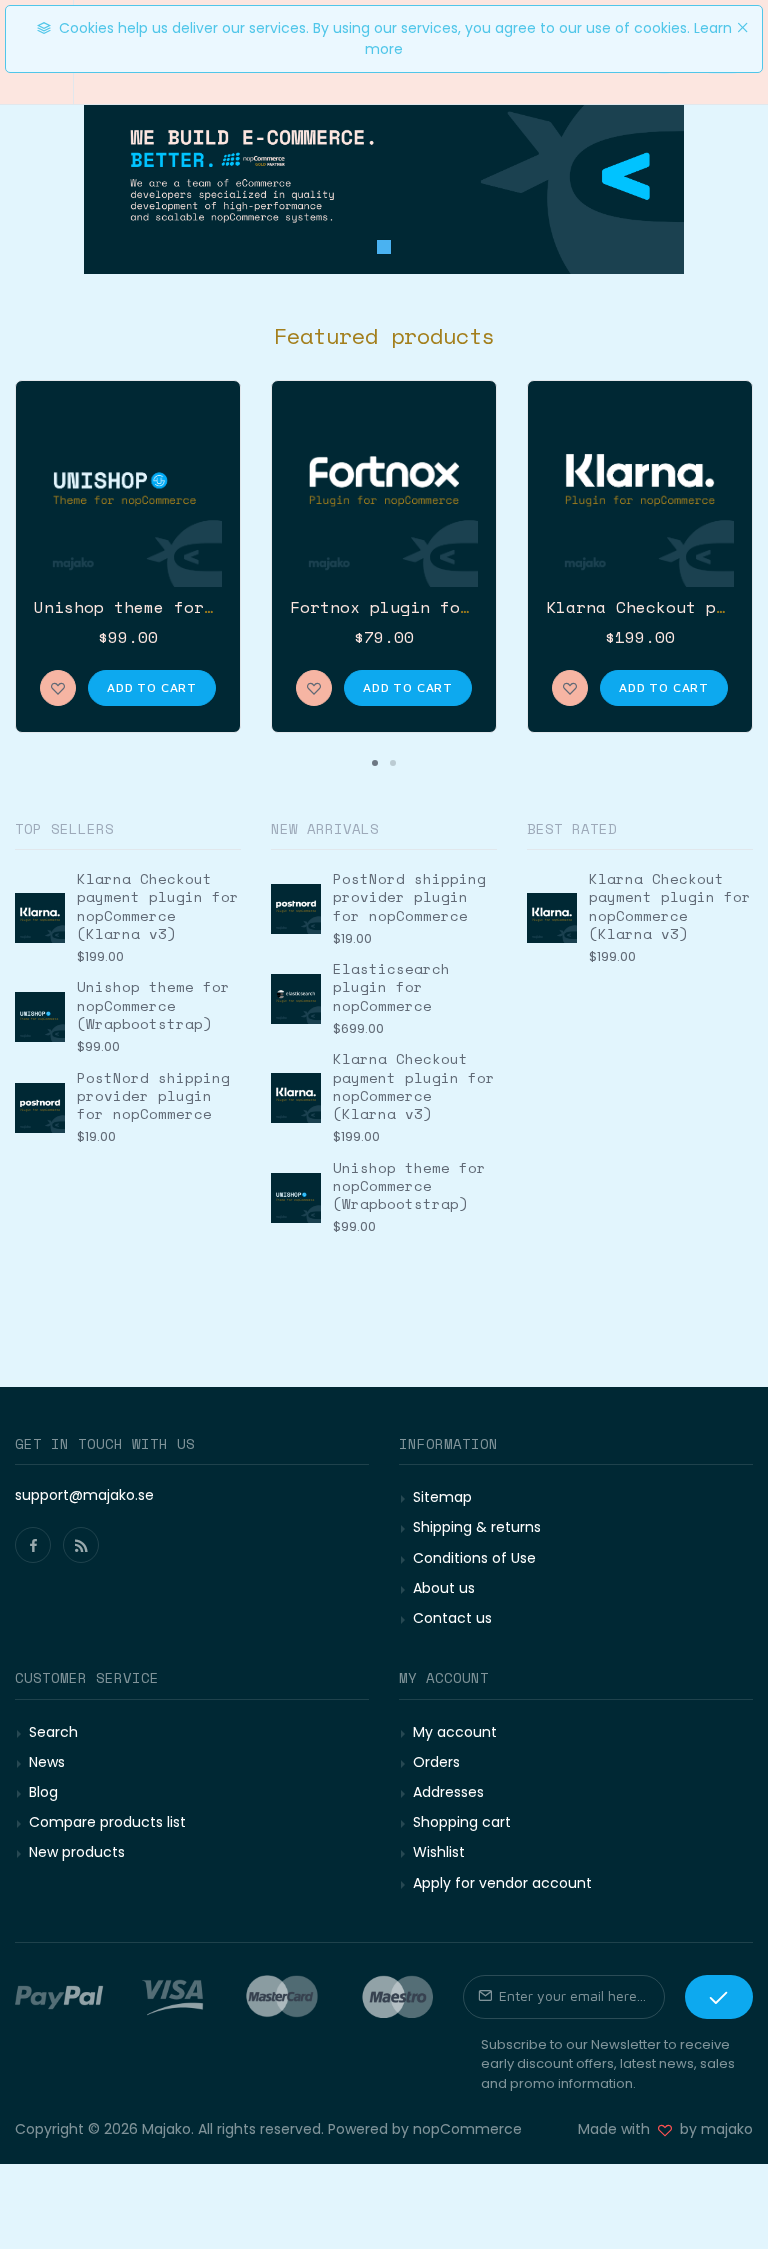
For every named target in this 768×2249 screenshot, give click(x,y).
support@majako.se (84, 1495)
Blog (43, 1792)
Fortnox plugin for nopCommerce (440, 607)
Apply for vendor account (502, 1883)
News (47, 1762)
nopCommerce (467, 2129)
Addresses (448, 1792)
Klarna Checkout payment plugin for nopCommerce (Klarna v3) (158, 906)
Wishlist (439, 1852)
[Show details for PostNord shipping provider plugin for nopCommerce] (40, 1108)
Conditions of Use (474, 1558)
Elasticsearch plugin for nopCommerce (391, 986)
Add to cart (152, 687)
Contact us (452, 1618)
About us (444, 1588)
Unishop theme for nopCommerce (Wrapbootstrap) (153, 1004)
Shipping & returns (477, 1527)
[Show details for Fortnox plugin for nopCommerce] (384, 493)
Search (53, 1732)
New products (77, 1852)
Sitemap (442, 1497)
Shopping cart (462, 1822)
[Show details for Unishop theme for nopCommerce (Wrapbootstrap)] (128, 493)
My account (455, 1732)
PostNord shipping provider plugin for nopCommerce (153, 1095)
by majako (712, 2129)
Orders (436, 1762)
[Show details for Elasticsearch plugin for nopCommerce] (296, 999)
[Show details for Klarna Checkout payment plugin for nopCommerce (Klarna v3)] (640, 493)
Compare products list (107, 1822)
